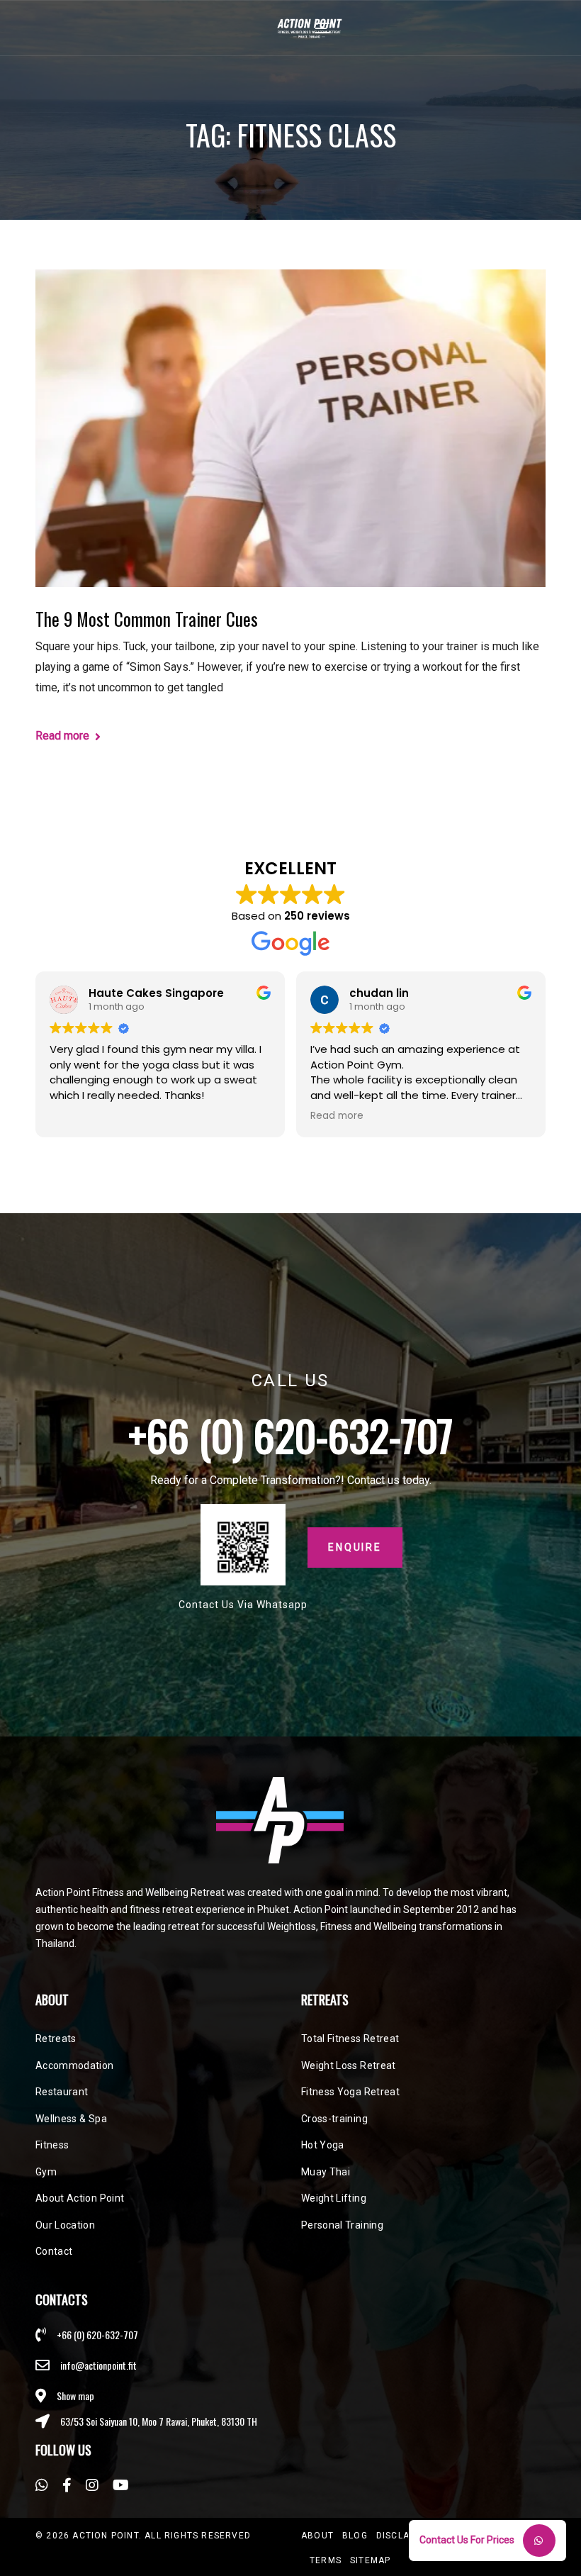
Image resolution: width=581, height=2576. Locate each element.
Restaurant (62, 2092)
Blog (355, 2536)
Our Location (65, 2225)
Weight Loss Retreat (349, 2065)
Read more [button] (337, 1116)
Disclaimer (405, 2536)
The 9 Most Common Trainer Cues (147, 619)
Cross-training (334, 2119)
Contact (54, 2251)
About (317, 2536)
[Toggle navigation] (322, 28)
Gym (46, 2172)
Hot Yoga (323, 2145)
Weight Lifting (334, 2198)
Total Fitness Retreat (350, 2039)
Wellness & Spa (71, 2119)
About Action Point (80, 2198)
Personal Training (342, 2225)
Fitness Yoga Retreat (350, 2092)
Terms (326, 2560)
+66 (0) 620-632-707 (291, 1434)
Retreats (56, 2039)
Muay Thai (326, 2172)
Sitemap (370, 2560)
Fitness (52, 2145)
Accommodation (75, 2065)
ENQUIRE (355, 1547)
